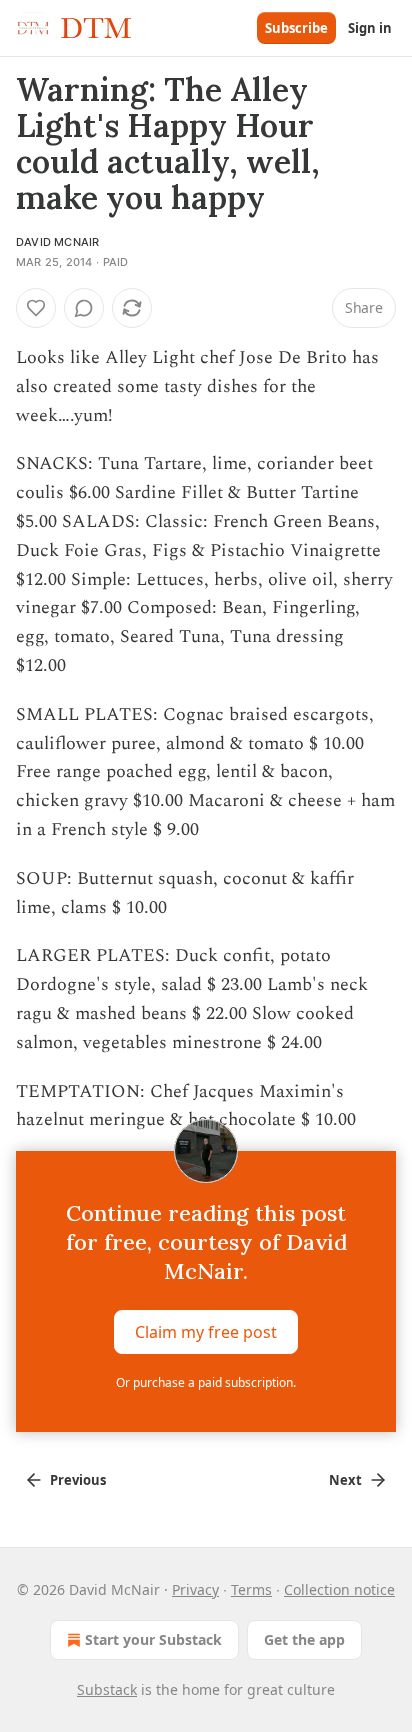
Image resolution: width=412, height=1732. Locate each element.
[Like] (36, 308)
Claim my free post (206, 1332)
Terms (251, 1589)
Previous (78, 1480)
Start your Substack (153, 1639)
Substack (107, 1689)
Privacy (195, 1589)
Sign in (370, 28)
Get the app (304, 1639)
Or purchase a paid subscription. (206, 1382)
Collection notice (339, 1589)
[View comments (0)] (84, 308)
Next (345, 1480)
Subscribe (296, 28)
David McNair (57, 242)
